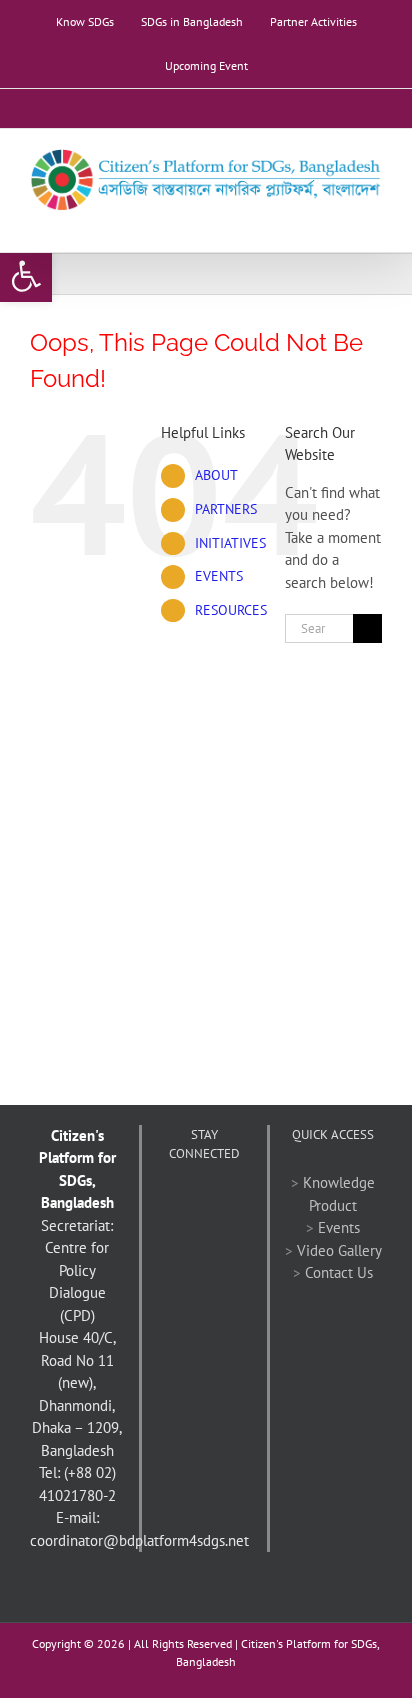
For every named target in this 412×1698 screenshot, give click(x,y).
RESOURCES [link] (231, 610)
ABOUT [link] (216, 475)
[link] (26, 276)
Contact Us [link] (339, 1272)
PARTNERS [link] (226, 509)
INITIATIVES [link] (230, 543)
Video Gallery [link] (339, 1250)
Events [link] (339, 1227)
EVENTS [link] (219, 576)
